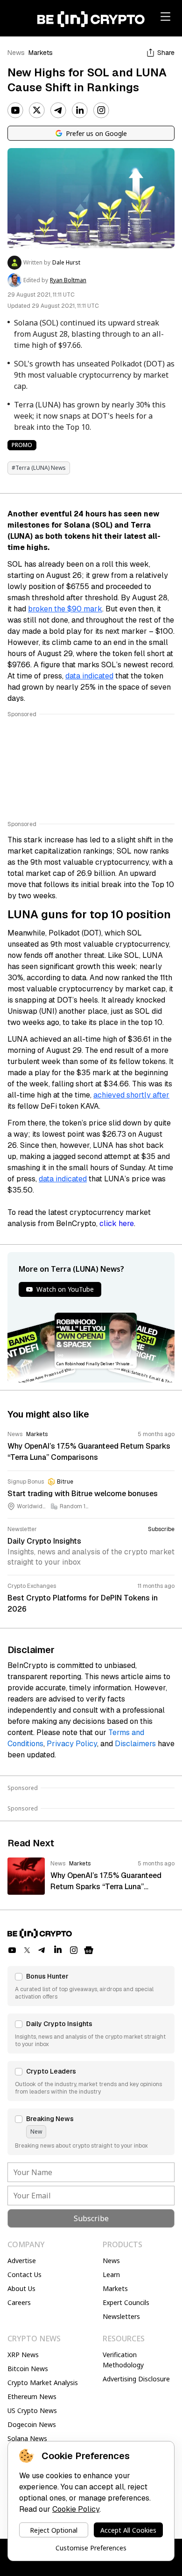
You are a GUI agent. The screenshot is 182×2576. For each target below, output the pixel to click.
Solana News (27, 2438)
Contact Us (24, 2274)
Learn (111, 2274)
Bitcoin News (28, 2369)
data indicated (89, 676)
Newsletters (121, 2316)
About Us (21, 2288)
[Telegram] (58, 110)
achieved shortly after (131, 1095)
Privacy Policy (72, 1744)
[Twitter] (37, 110)
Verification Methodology (123, 2360)
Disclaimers (135, 1744)
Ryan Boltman (68, 280)
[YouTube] (15, 110)
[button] (91, 1986)
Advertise (22, 2261)
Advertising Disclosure (136, 2379)
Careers (19, 2302)
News (16, 53)
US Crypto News (32, 2410)
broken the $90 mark (65, 609)
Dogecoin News (32, 2424)
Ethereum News (32, 2396)
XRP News (23, 2355)
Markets (41, 53)
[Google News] (89, 1950)
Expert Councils (126, 2302)
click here (117, 1224)
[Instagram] (101, 110)
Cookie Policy (76, 2509)
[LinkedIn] (80, 110)
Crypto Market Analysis (43, 2383)
